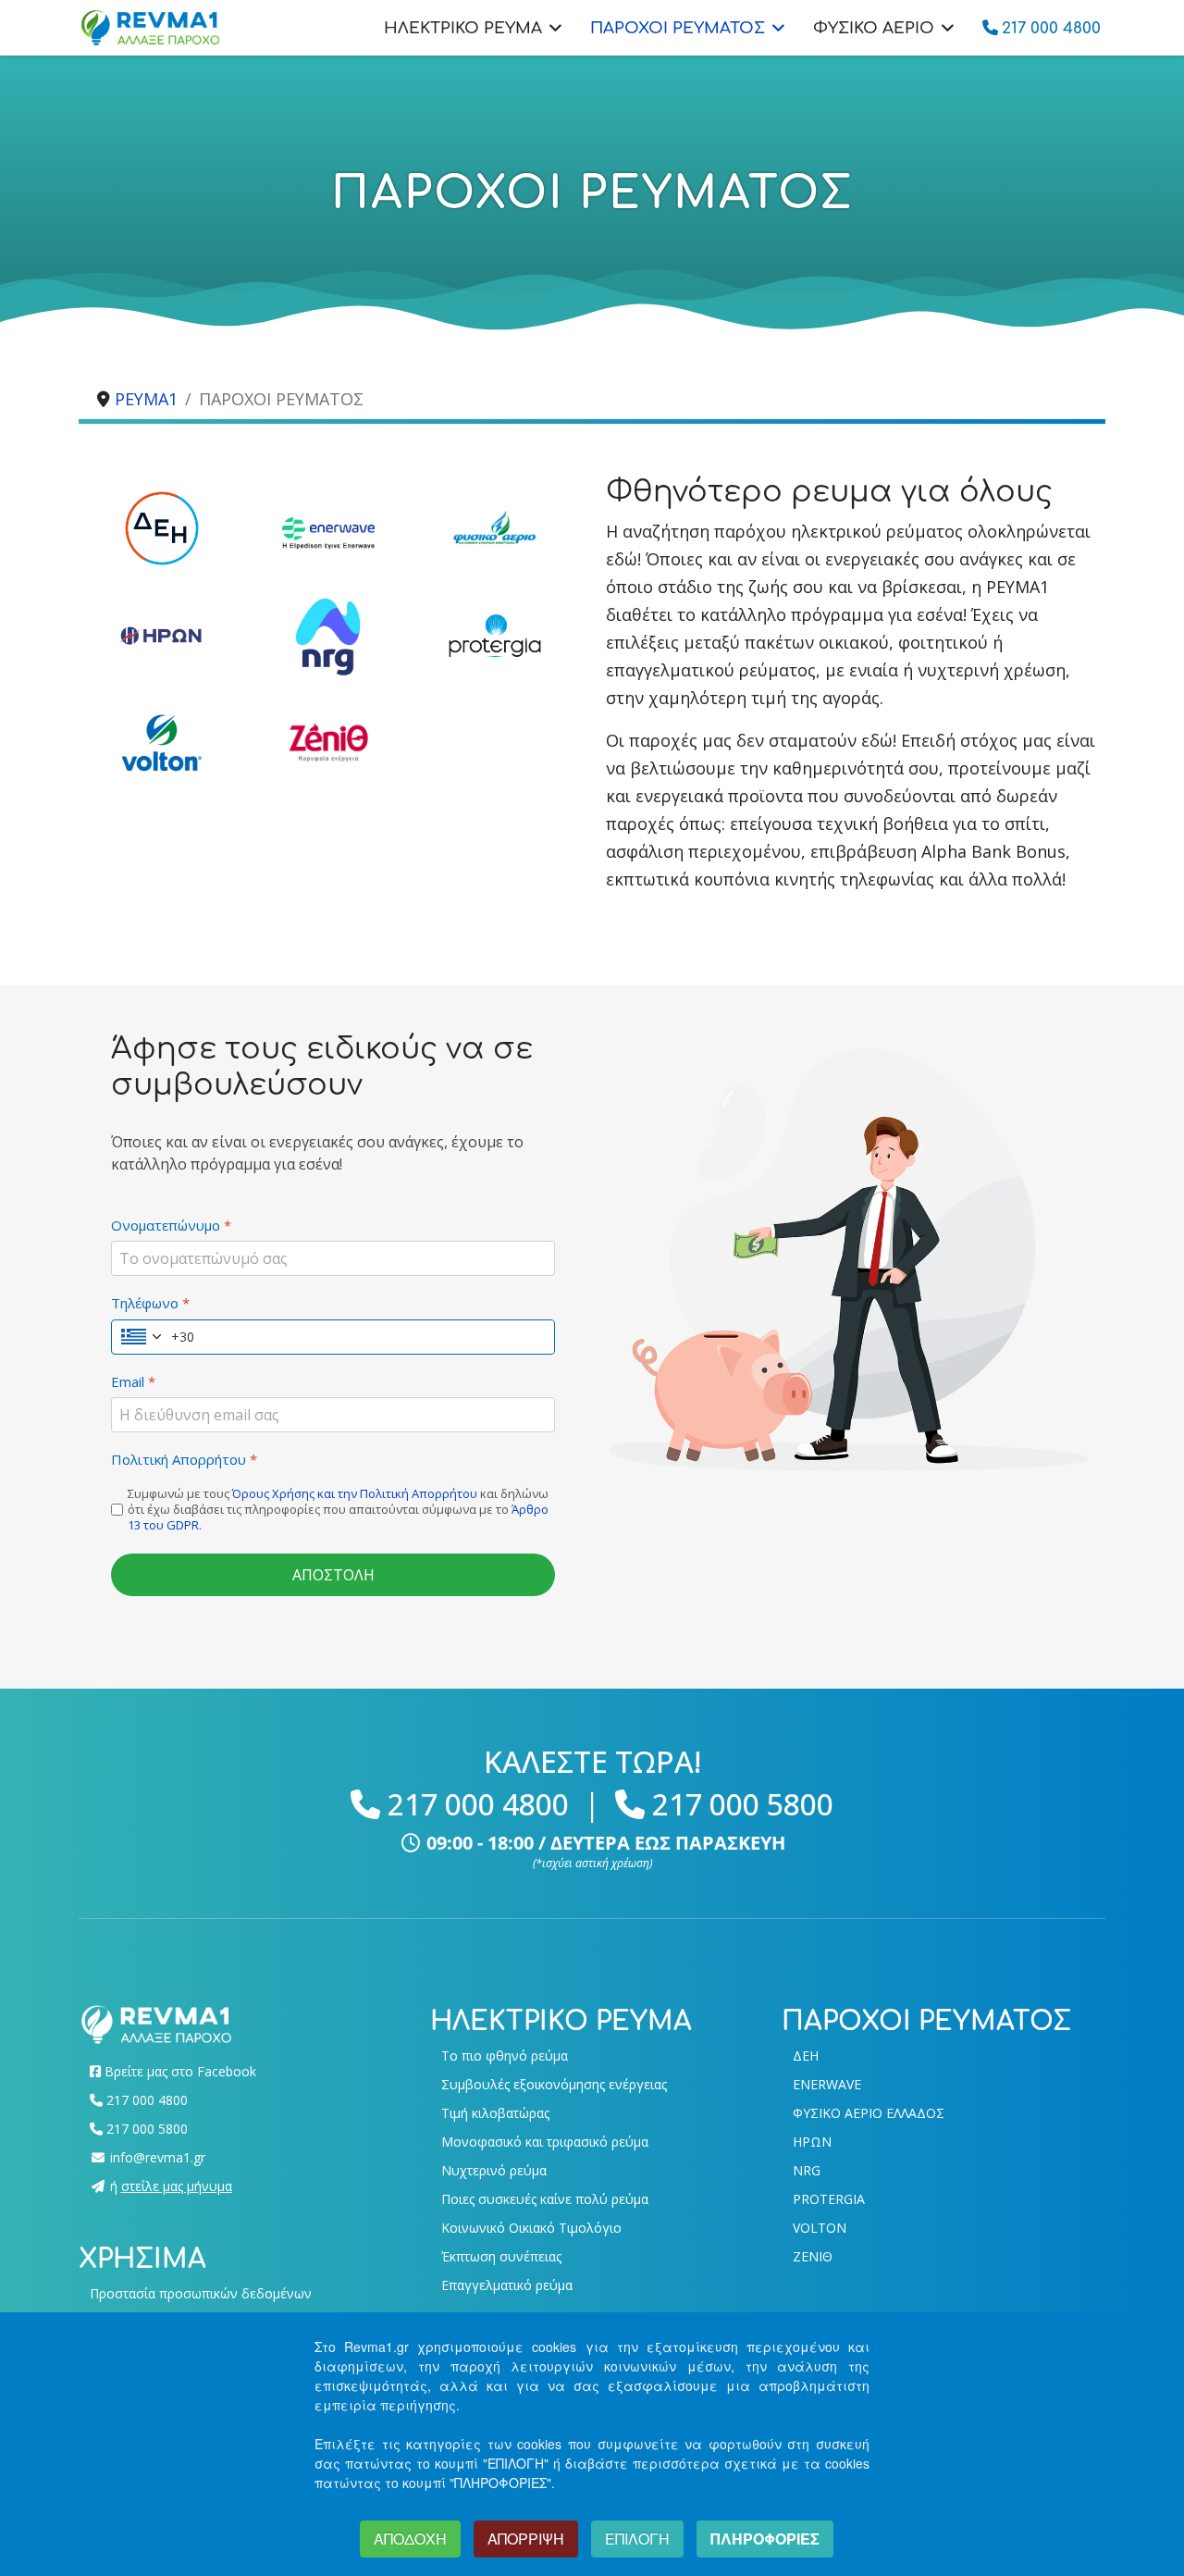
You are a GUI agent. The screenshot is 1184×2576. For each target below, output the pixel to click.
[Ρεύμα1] (156, 2023)
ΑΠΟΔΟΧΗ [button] (410, 2539)
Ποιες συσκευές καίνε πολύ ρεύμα (545, 2199)
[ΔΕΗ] (162, 528)
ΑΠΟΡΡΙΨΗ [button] (526, 2539)
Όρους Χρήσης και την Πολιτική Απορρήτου (355, 1493)
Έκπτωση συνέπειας (501, 2256)
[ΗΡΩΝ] (162, 636)
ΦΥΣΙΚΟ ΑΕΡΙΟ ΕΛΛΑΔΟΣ (869, 2113)
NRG (807, 2170)
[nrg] (328, 636)
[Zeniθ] (328, 743)
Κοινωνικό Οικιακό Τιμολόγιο (531, 2228)
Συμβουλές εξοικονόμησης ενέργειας (554, 2084)
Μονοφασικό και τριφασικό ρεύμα (545, 2142)
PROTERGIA (829, 2199)
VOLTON (820, 2228)
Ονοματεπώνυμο (171, 1226)
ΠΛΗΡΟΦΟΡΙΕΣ (765, 2539)
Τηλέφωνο (150, 1303)
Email (133, 1382)
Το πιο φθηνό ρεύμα (505, 2056)
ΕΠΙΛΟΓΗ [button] (637, 2539)
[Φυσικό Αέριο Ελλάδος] (495, 528)
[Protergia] (495, 636)
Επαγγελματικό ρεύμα (507, 2285)
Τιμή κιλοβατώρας (495, 2113)
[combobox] (153, 1337)
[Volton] (162, 743)
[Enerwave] (328, 533)
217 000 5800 (743, 1804)
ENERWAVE (827, 2084)
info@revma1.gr (158, 2157)
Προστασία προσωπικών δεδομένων (201, 2293)
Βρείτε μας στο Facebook (180, 2071)
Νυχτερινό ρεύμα (494, 2170)
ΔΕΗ (806, 2056)
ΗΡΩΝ (812, 2142)
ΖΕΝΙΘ (813, 2256)
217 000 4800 (478, 1804)
